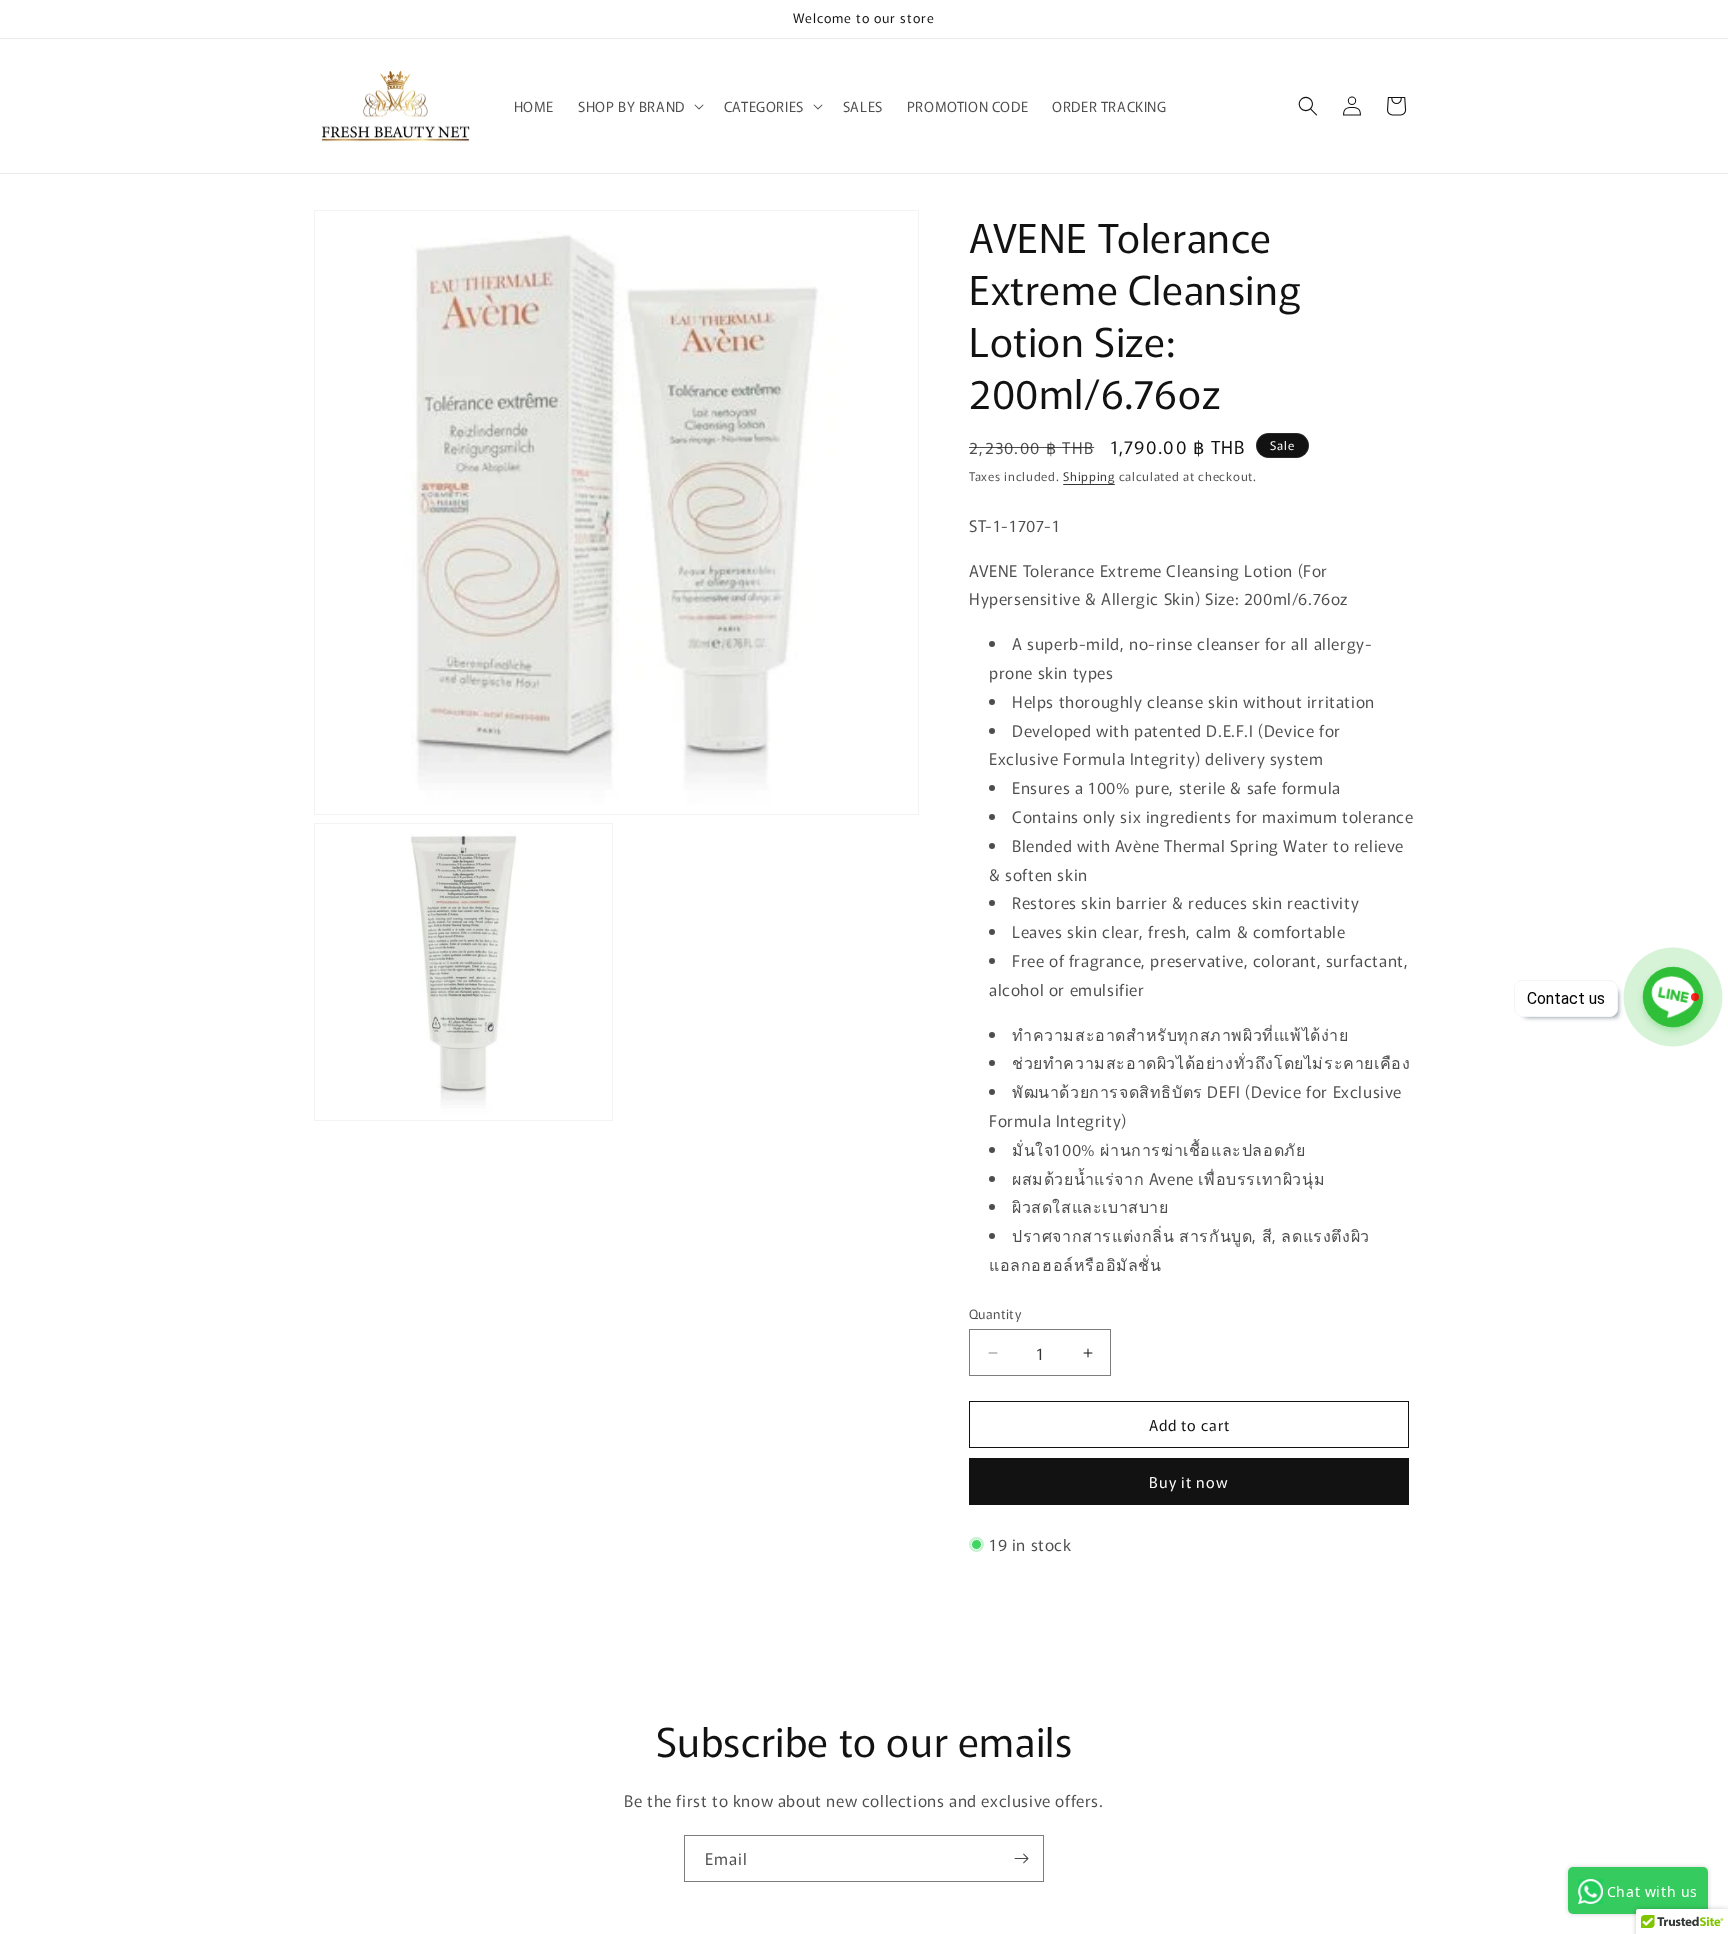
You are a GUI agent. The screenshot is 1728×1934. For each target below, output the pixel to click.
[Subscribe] (1021, 1858)
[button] (639, 106)
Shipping (1089, 475)
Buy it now (1189, 1481)
